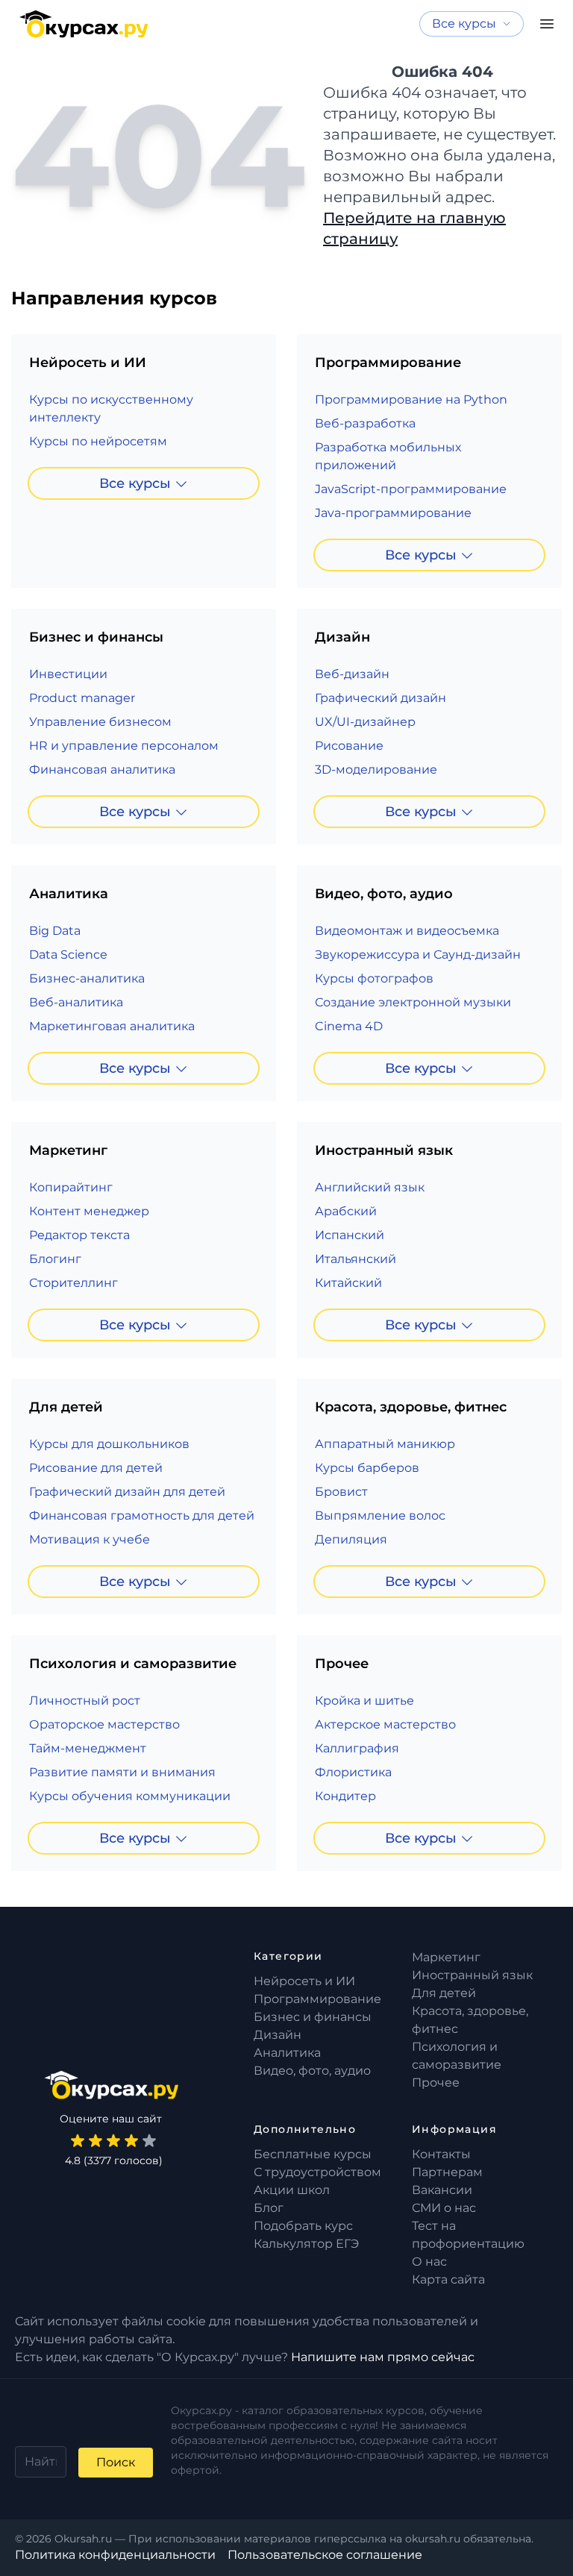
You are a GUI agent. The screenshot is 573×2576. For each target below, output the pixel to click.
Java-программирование (393, 513)
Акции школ (292, 2190)
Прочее (436, 2083)
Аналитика (287, 2053)
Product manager (82, 698)
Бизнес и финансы (313, 2017)
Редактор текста (79, 1235)
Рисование (349, 746)
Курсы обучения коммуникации (130, 1796)
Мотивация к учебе (90, 1539)
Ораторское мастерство (104, 1724)
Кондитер (345, 1796)
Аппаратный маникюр (385, 1444)
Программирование (317, 1999)
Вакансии (442, 2190)
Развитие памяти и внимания (122, 1772)
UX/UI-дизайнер (365, 722)
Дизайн (278, 2035)
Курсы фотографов (374, 978)
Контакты (441, 2154)
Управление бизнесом (100, 722)
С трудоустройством (317, 2172)
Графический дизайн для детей (127, 1492)
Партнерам (447, 2172)
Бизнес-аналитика (87, 978)
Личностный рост (85, 1701)
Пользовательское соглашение (325, 2555)
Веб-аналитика (76, 1002)
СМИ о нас (444, 2208)
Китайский (348, 1283)
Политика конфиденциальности (115, 2555)
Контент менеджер (89, 1211)
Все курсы (135, 483)
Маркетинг (446, 1957)
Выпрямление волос (380, 1516)
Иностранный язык (472, 1975)
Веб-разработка (365, 423)
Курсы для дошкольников (109, 1444)
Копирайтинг (71, 1187)
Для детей (444, 1993)
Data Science (68, 955)
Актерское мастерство (385, 1724)
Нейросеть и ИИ (304, 1981)
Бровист (341, 1492)
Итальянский (356, 1259)
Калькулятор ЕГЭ (306, 2244)
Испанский (350, 1235)
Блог (269, 2208)
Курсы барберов (367, 1468)
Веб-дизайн (352, 674)
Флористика (353, 1772)
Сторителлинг (73, 1283)
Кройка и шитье (364, 1701)
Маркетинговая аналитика (112, 1026)
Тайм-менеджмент (88, 1748)
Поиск (116, 2462)
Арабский (346, 1211)
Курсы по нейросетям (98, 441)
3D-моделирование (376, 770)
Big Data (55, 931)
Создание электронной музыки (413, 1002)
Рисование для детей (96, 1468)
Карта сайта (448, 2279)
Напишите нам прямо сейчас (383, 2357)
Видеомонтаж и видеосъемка (407, 931)
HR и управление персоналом (124, 746)
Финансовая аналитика (102, 770)
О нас (429, 2262)
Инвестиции (68, 674)
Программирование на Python (411, 399)
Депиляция (351, 1539)
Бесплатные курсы (313, 2154)
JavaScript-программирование (411, 489)
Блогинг (55, 1259)
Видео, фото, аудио (312, 2071)
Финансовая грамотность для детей (142, 1516)
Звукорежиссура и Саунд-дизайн (418, 955)
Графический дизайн (381, 698)
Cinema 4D (349, 1026)
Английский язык (370, 1187)
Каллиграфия (357, 1748)
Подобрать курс (303, 2226)
